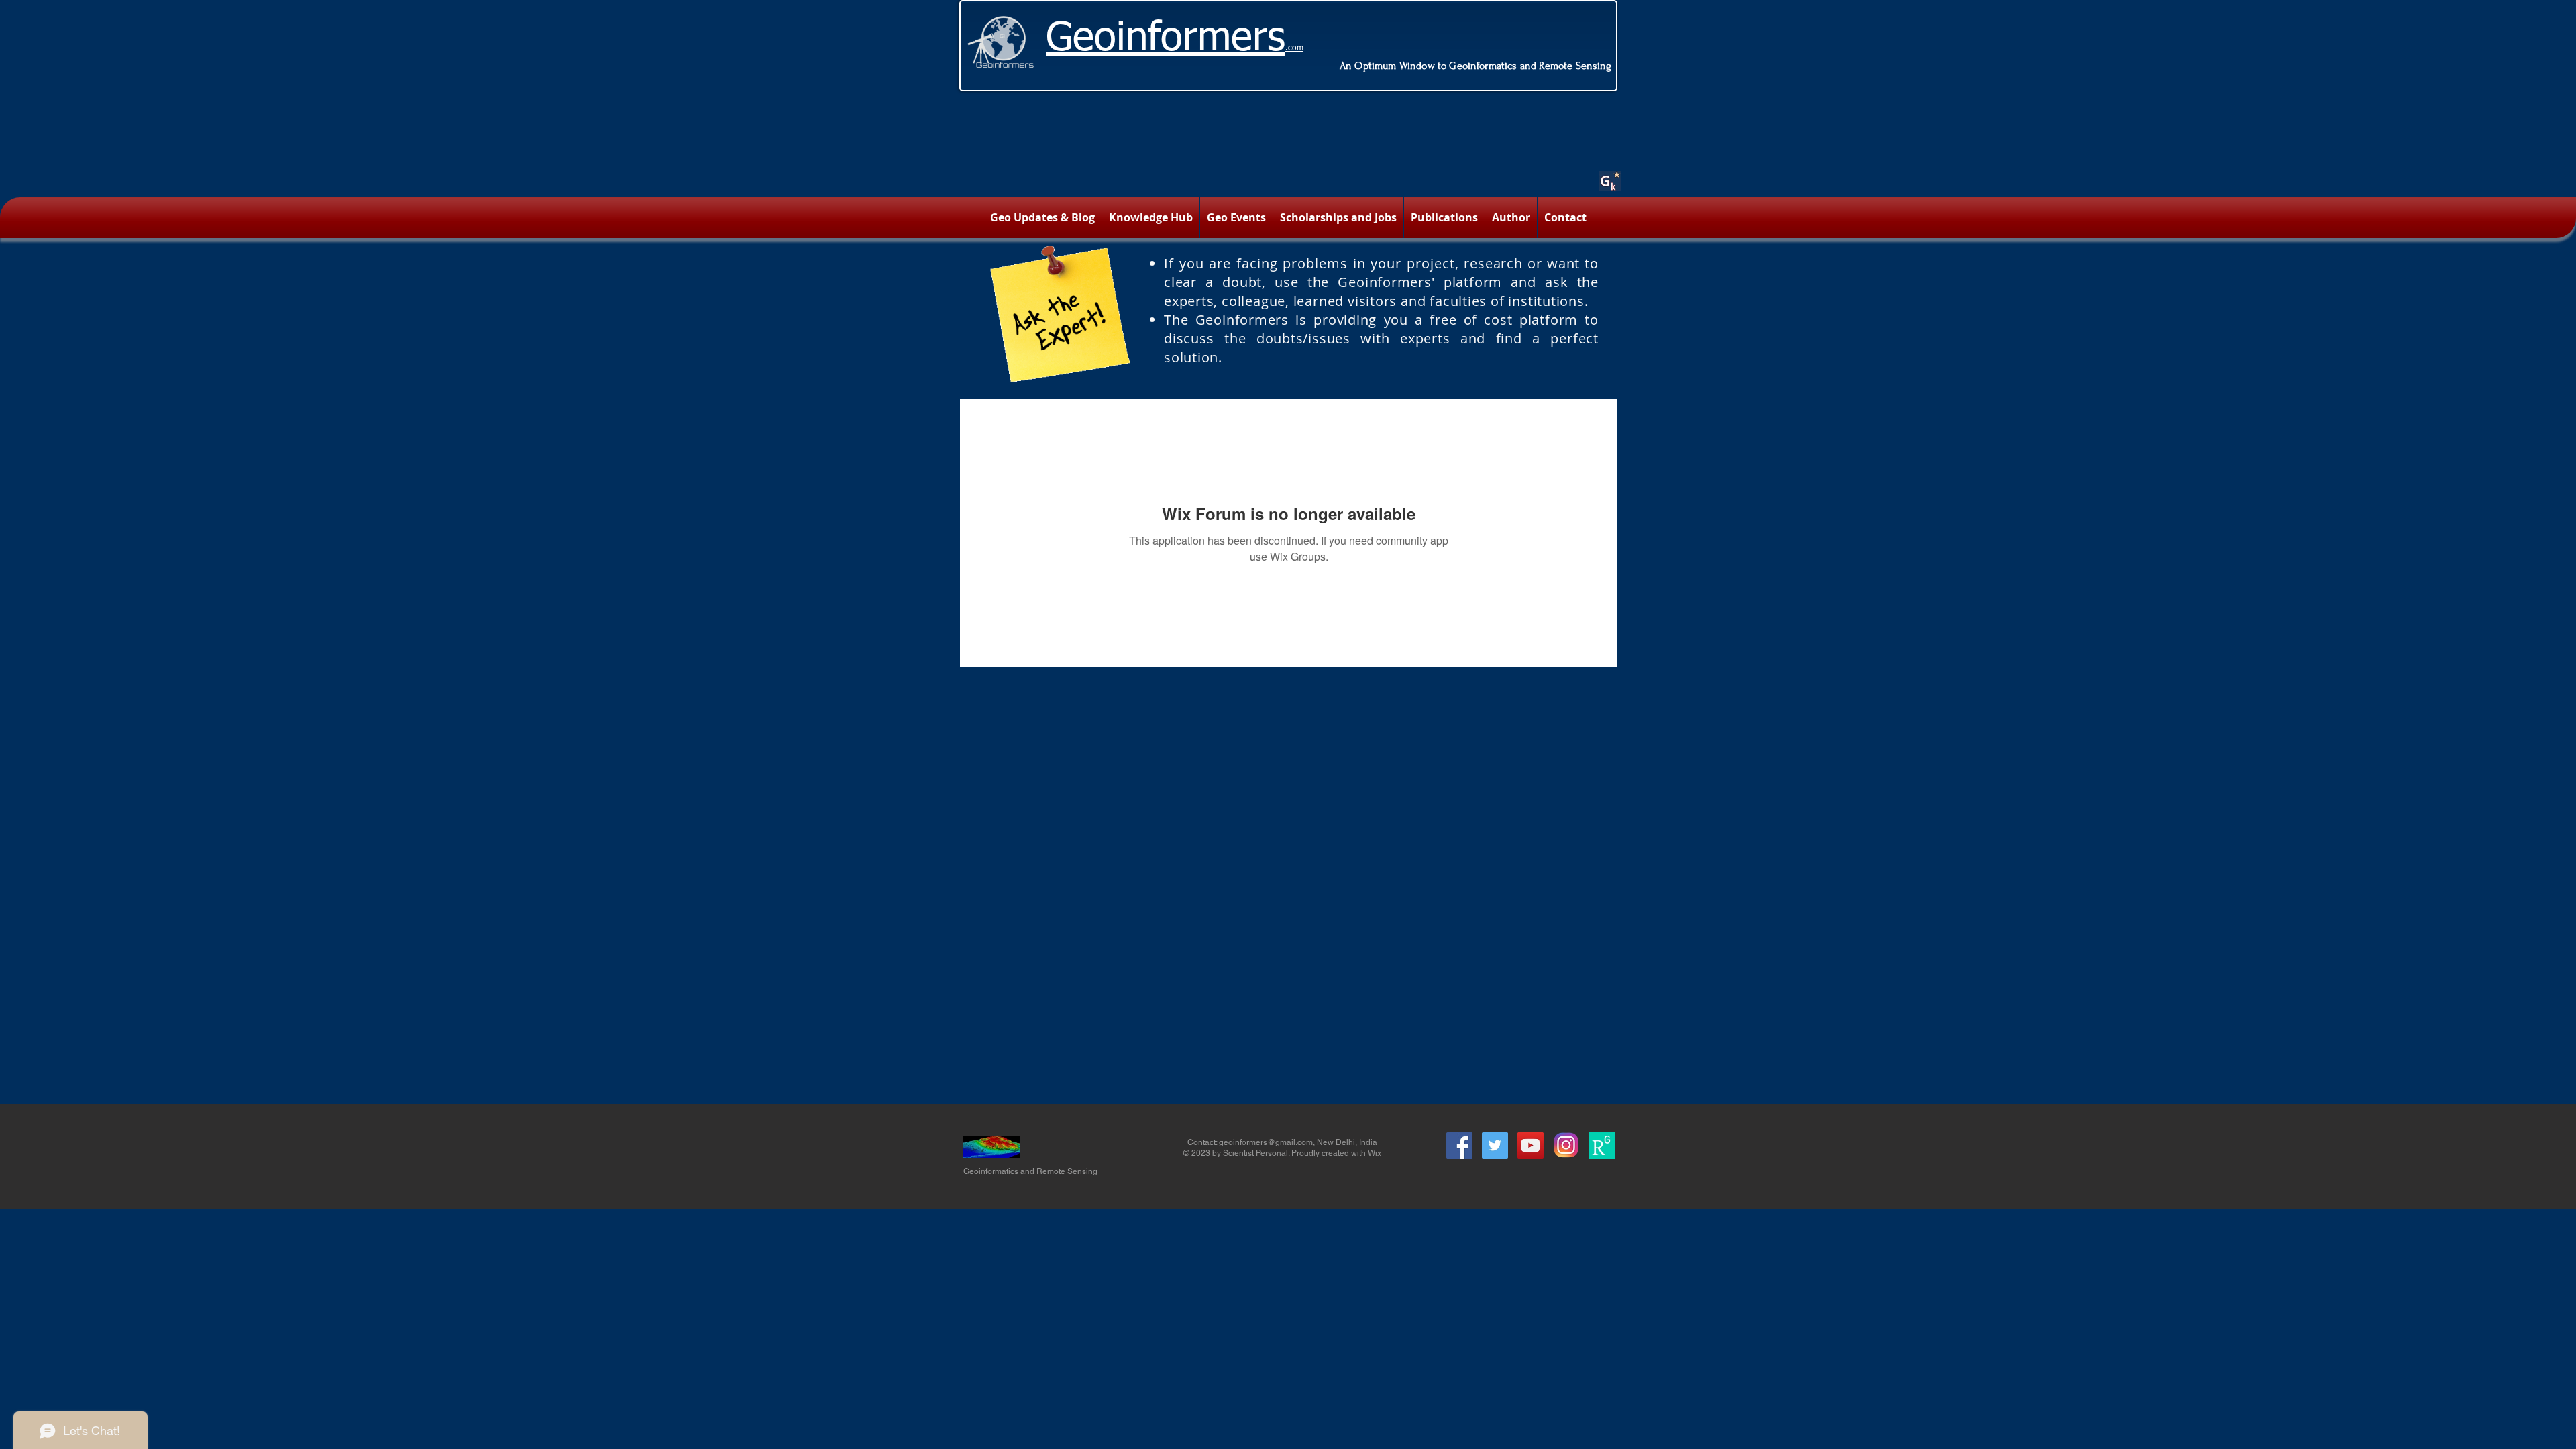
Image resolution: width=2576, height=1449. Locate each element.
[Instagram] (1566, 1145)
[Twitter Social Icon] (1495, 1145)
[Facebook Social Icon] (1459, 1145)
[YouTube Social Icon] (1531, 1145)
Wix (1375, 1153)
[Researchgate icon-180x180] (1602, 1145)
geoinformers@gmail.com (1266, 1142)
